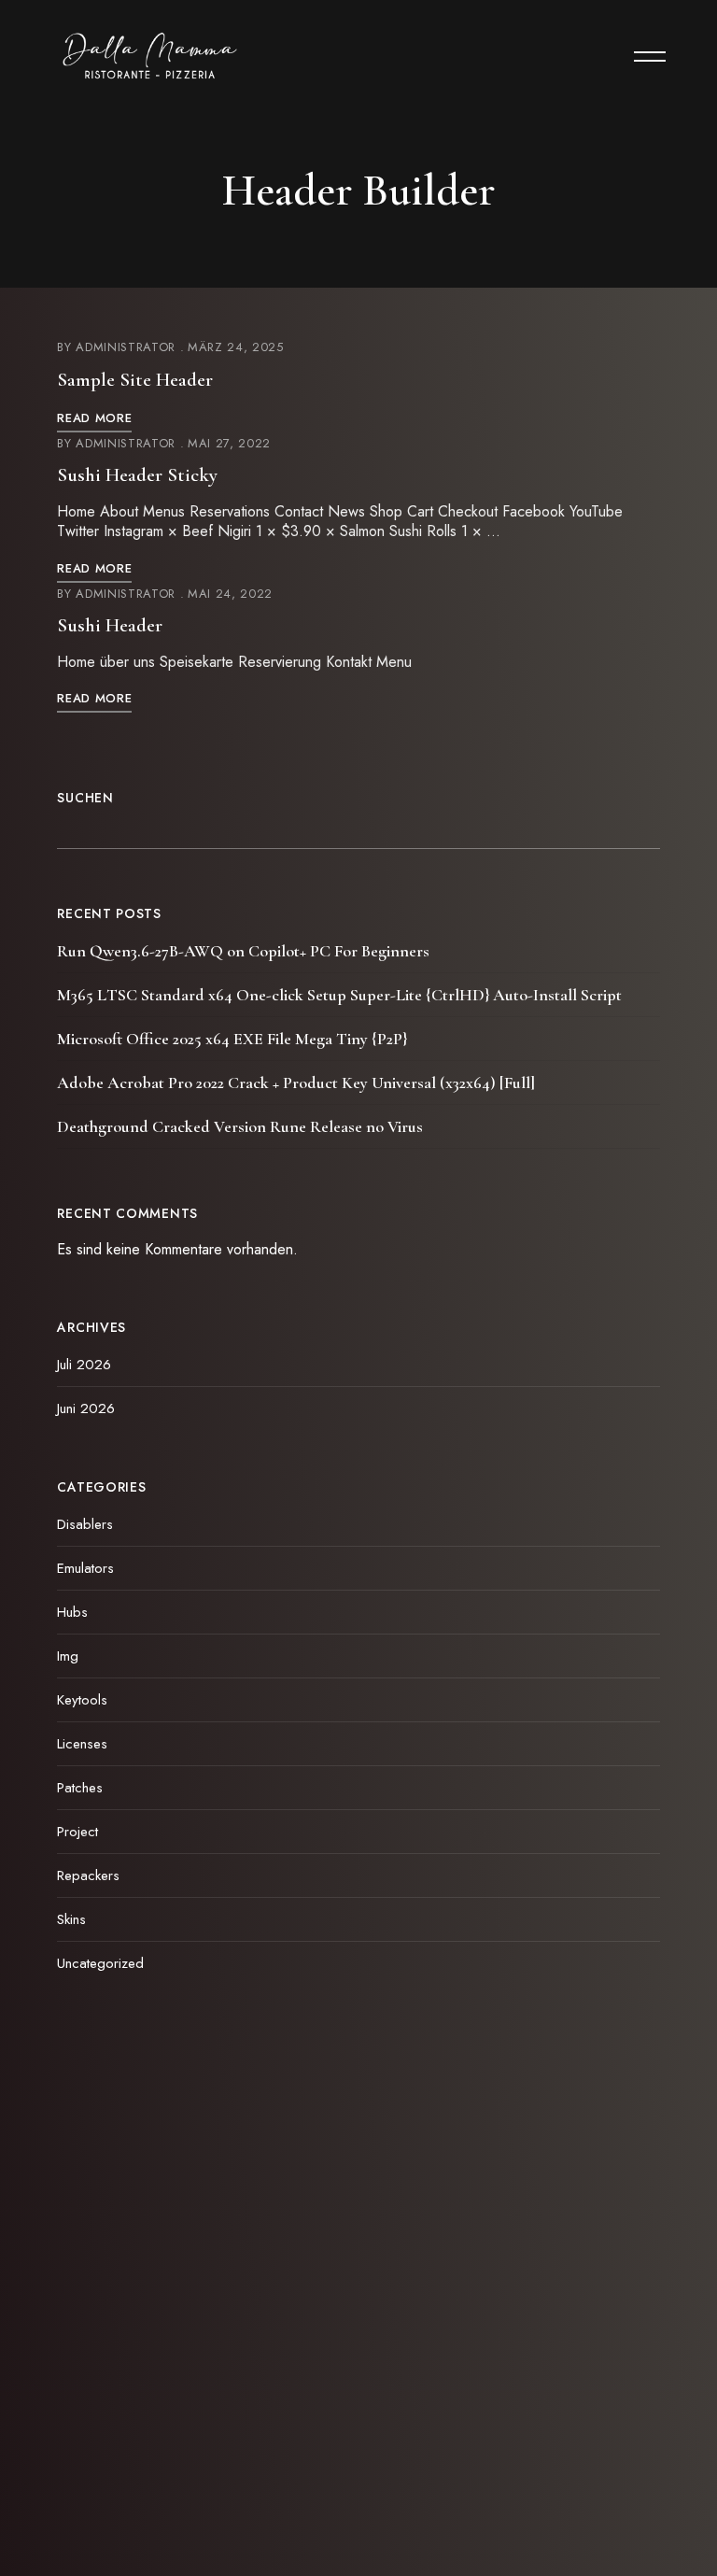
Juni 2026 (86, 1408)
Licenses (82, 1744)
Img (68, 1656)
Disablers (85, 1524)
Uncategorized (100, 1963)
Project (77, 1832)
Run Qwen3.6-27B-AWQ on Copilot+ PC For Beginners (243, 951)
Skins (71, 1919)
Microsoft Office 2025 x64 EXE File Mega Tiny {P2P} (232, 1039)
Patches (80, 1788)
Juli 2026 (84, 1365)
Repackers (88, 1875)
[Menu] (641, 56)
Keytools (82, 1700)
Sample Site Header (135, 380)
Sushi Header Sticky (137, 475)
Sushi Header (110, 625)
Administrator (125, 347)
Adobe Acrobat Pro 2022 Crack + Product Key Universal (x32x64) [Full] (296, 1083)
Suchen (85, 798)
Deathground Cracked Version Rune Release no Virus (240, 1126)
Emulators (85, 1568)
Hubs (72, 1612)
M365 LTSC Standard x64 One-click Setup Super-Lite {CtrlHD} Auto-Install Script (339, 995)
